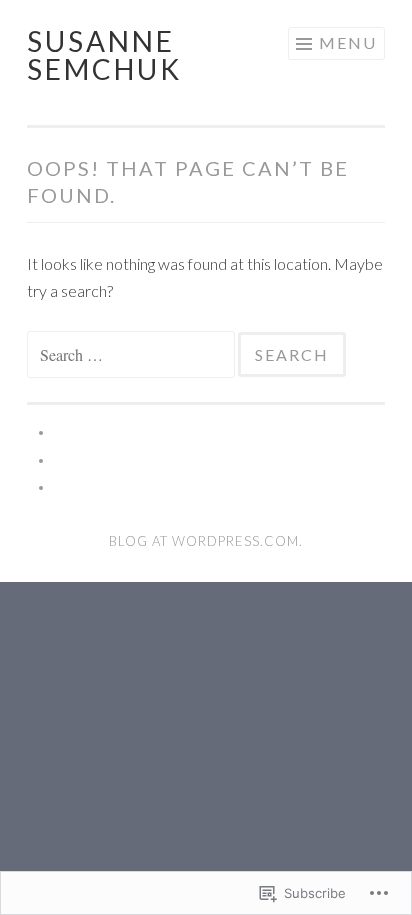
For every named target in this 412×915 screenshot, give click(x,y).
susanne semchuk (104, 55)
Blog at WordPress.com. (206, 541)
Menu (348, 42)
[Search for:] (132, 354)
